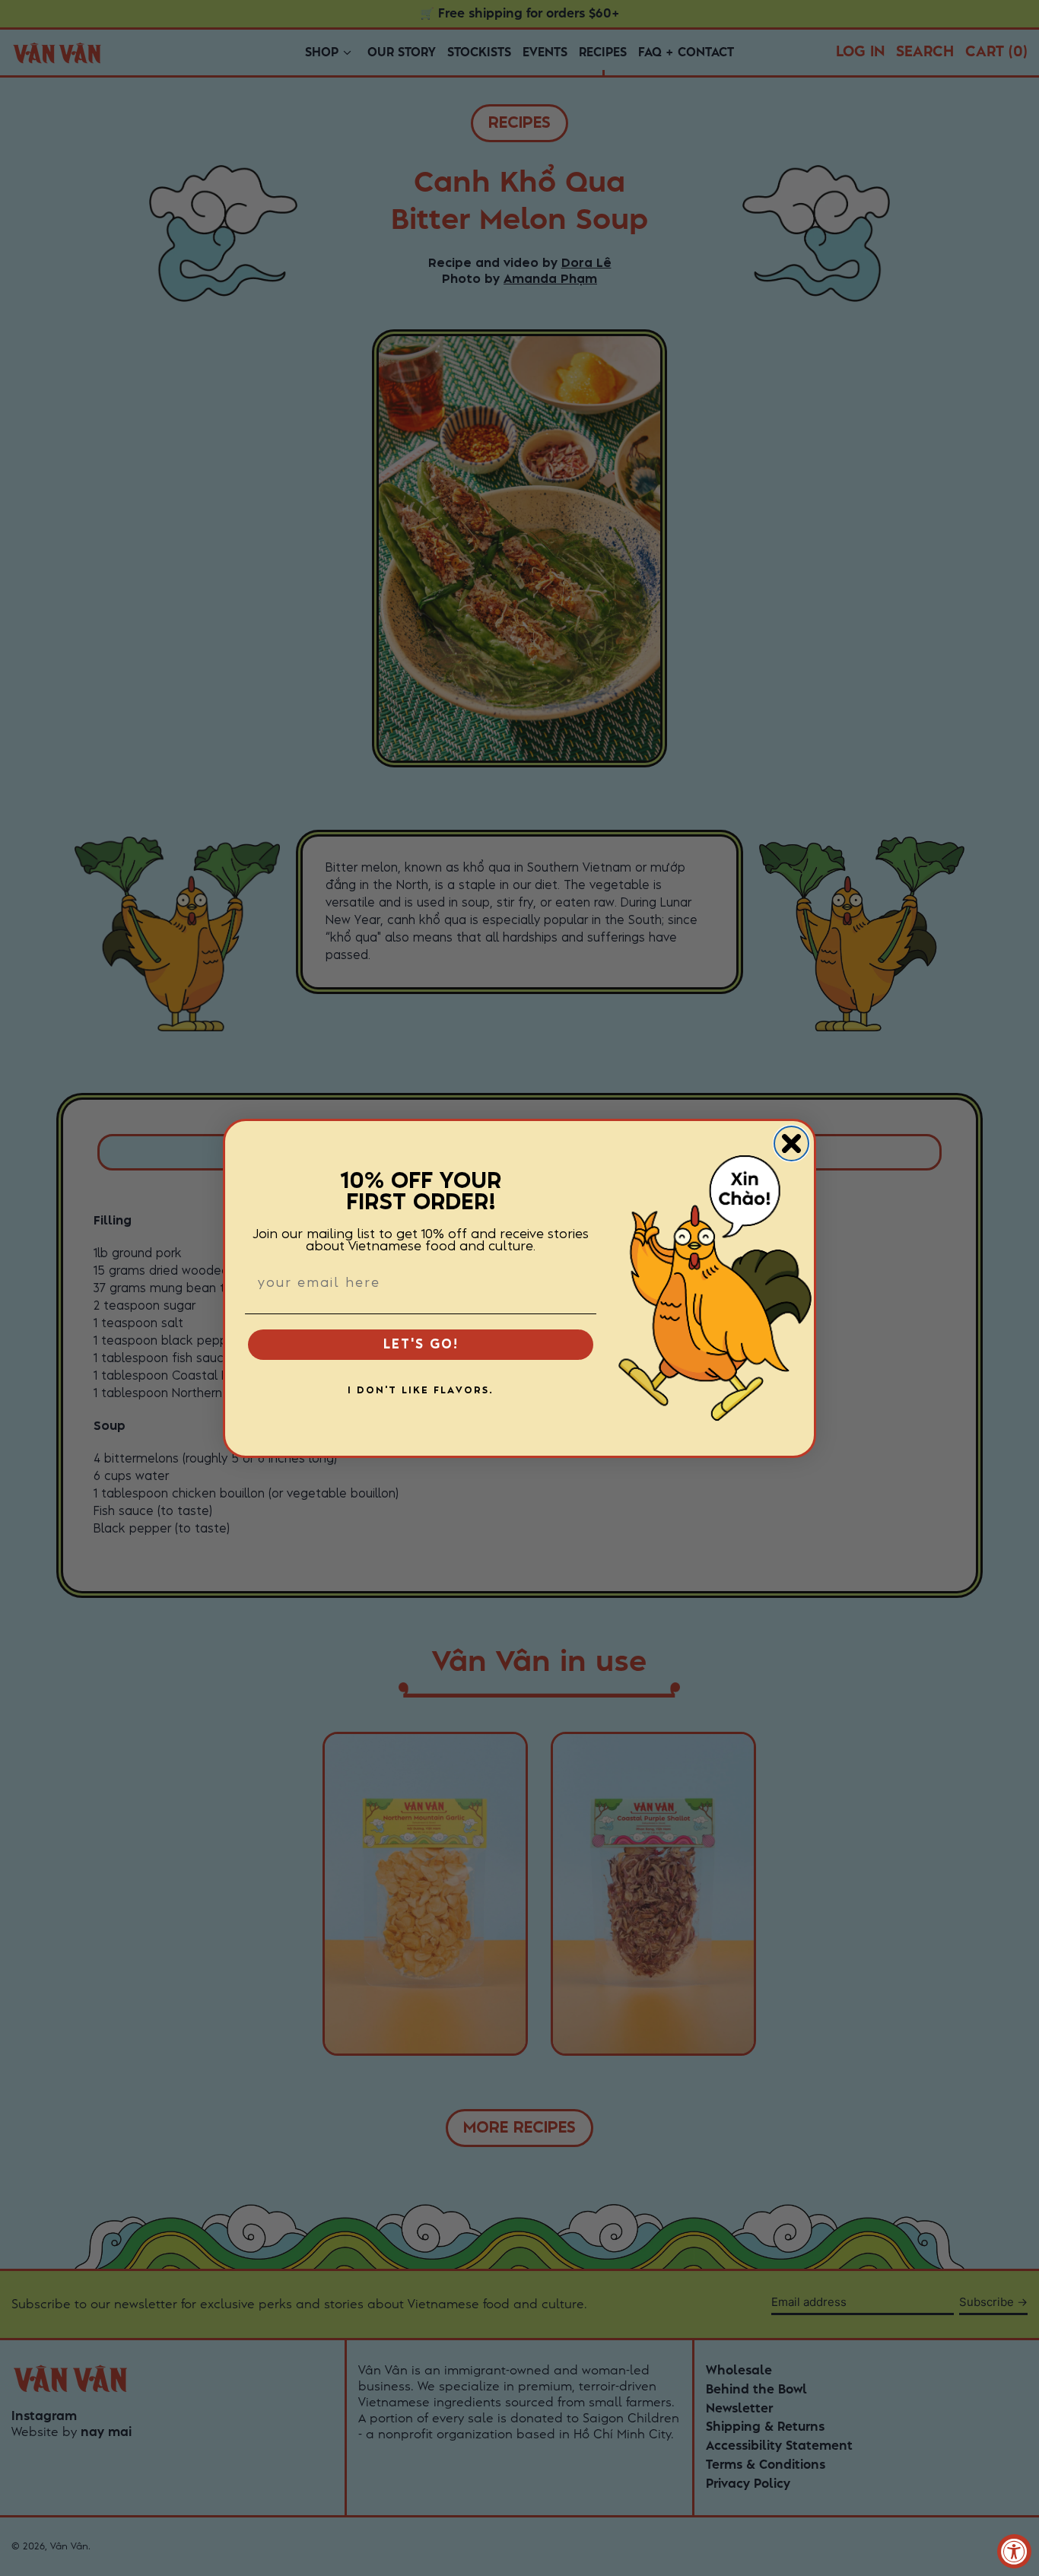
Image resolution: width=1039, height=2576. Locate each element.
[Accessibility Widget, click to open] (1014, 2551)
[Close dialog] (791, 1143)
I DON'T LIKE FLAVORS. (421, 1390)
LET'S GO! (421, 1345)
